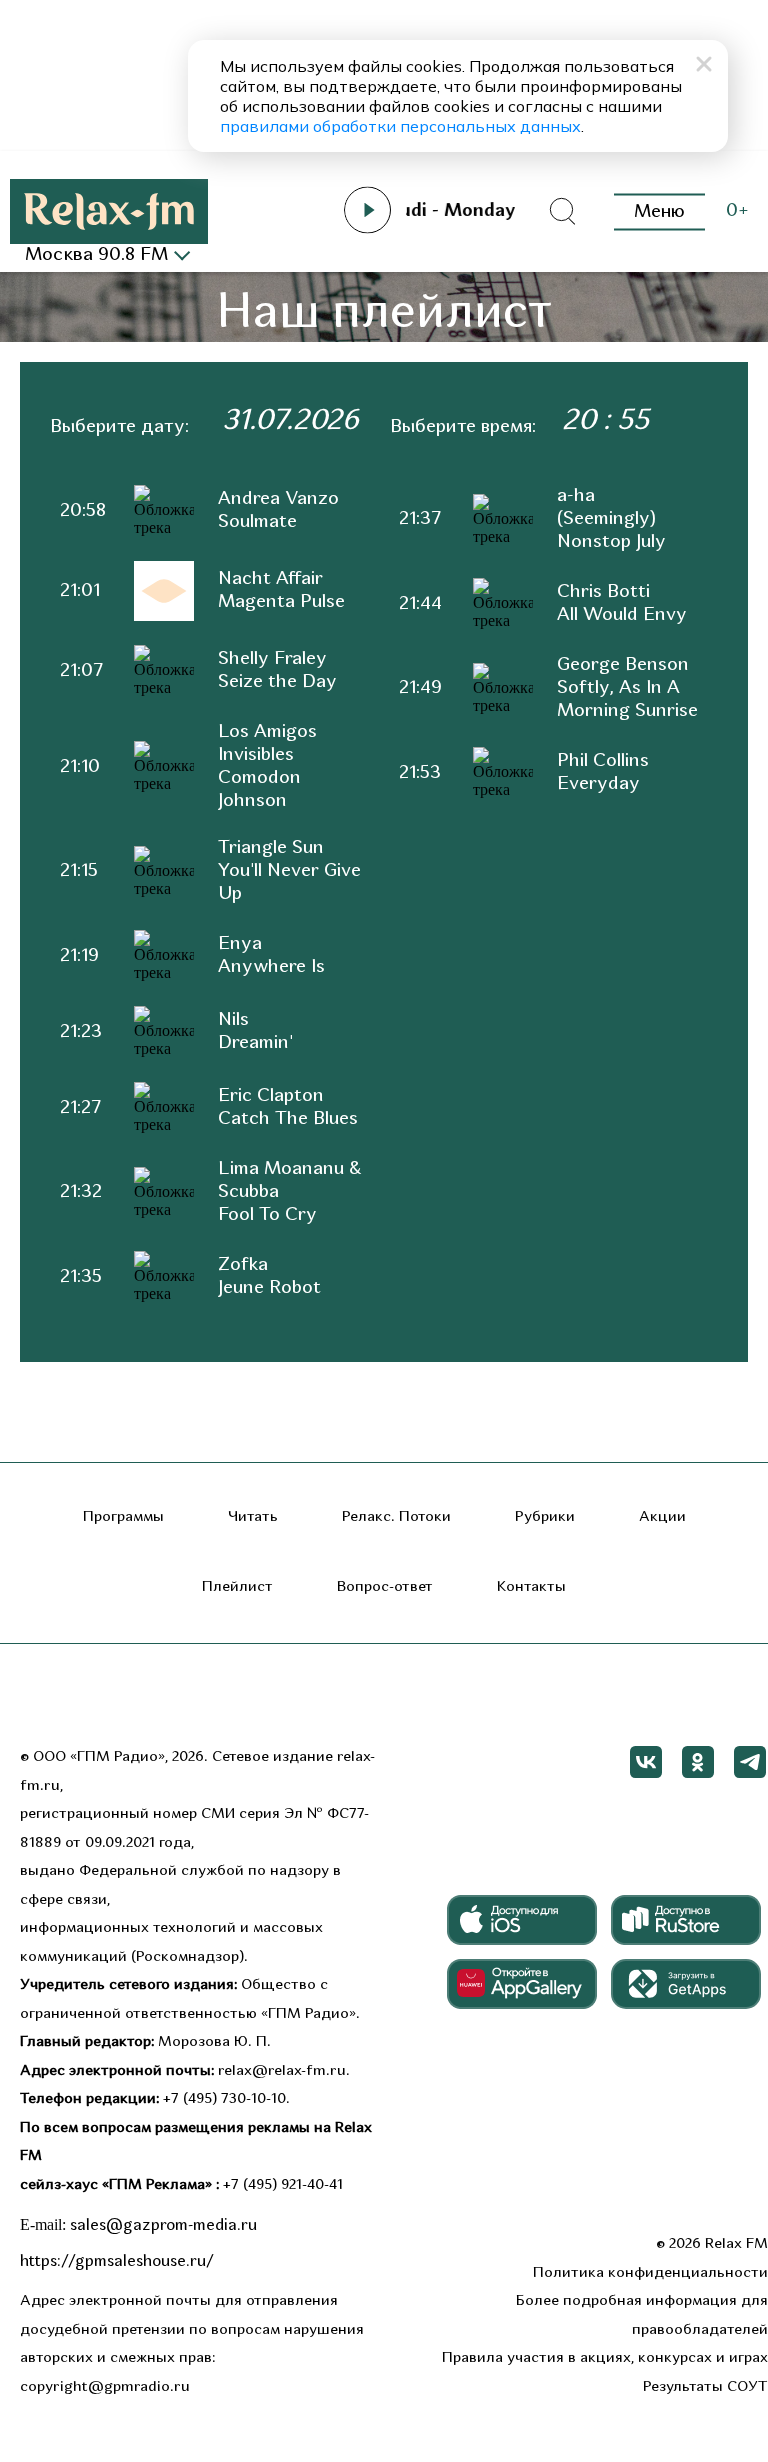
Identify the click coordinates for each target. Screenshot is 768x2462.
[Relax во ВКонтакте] (646, 1762)
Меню (659, 211)
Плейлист (237, 1587)
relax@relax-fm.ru (282, 2071)
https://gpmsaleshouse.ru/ (117, 2262)
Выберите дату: (119, 427)
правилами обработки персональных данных (400, 126)
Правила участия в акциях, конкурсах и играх (605, 2358)
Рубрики (545, 1517)
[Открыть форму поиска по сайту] (562, 212)
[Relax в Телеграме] (750, 1762)
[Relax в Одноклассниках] (698, 1762)
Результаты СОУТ (705, 2387)
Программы (123, 1517)
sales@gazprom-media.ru (163, 2226)
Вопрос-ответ (385, 1587)
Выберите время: (463, 427)
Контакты (531, 1587)
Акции (662, 1517)
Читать (253, 1517)
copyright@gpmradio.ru (105, 2387)
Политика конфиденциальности (650, 2273)
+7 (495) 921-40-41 (283, 2185)
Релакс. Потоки (396, 1517)
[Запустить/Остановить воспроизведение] (368, 210)
